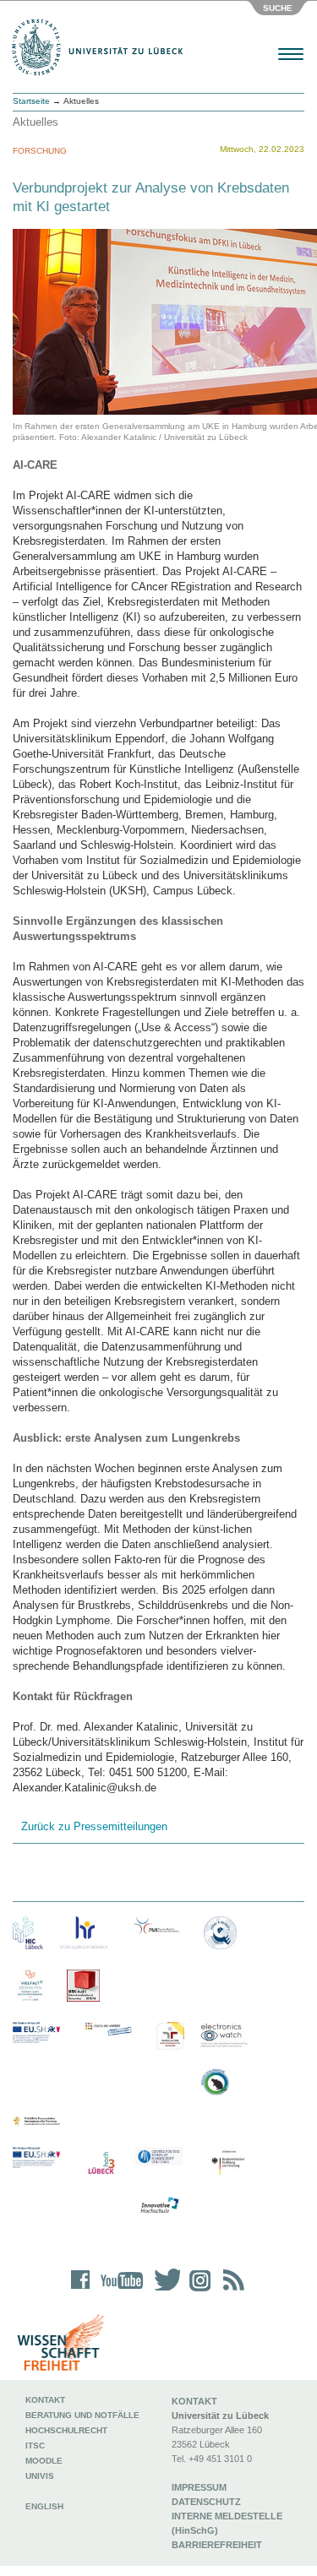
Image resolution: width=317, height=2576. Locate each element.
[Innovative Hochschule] (159, 2206)
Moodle (44, 2461)
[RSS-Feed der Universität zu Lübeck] (231, 2291)
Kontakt (45, 2400)
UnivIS (40, 2476)
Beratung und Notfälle (82, 2415)
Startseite (31, 101)
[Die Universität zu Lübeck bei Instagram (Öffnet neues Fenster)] (197, 2291)
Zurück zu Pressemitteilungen (94, 1826)
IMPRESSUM (199, 2487)
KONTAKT (194, 2401)
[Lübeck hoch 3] (101, 2163)
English (46, 2506)
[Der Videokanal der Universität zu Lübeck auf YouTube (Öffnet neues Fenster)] (119, 2291)
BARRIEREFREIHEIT (217, 2545)
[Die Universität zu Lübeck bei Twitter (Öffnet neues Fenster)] (163, 2291)
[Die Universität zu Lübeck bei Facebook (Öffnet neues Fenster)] (81, 2291)
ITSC (35, 2446)
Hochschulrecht (66, 2430)
